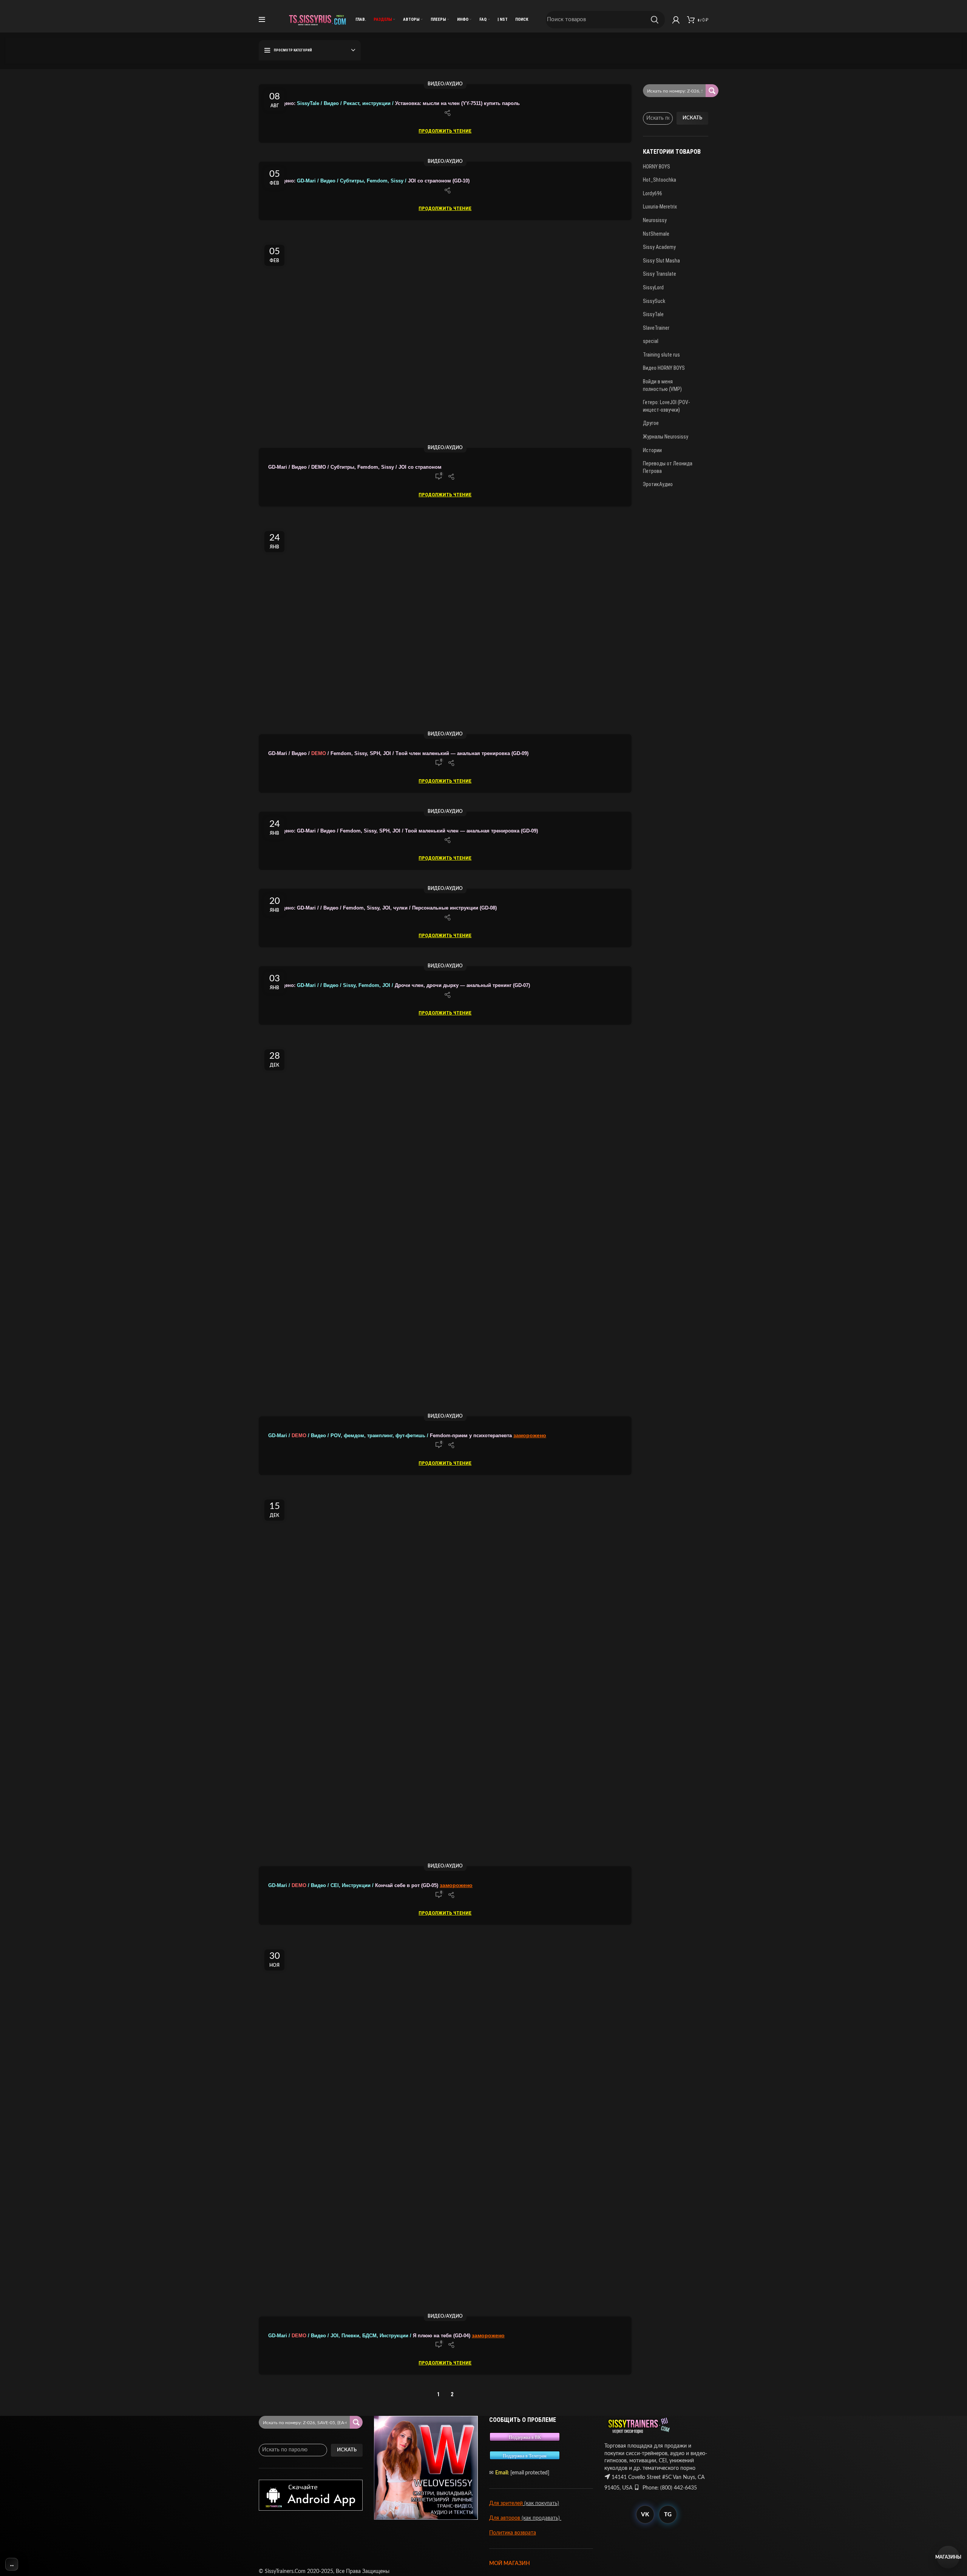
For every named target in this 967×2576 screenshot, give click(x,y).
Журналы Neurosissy (666, 437)
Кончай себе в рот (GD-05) (354, 1886)
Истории (652, 450)
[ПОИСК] (655, 20)
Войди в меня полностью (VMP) (662, 385)
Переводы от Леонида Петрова (668, 467)
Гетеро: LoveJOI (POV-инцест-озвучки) (666, 406)
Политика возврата (513, 2533)
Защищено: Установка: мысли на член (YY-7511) (375, 103)
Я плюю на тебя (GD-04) (370, 2336)
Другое (651, 423)
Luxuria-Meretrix (660, 207)
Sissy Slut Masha (661, 261)
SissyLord (653, 287)
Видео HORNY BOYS (664, 368)
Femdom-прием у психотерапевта (391, 1436)
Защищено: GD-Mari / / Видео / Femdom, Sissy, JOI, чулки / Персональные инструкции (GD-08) (382, 908)
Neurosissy (655, 220)
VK (645, 2515)
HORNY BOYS (657, 167)
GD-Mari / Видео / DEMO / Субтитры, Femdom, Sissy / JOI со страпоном (356, 467)
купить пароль (501, 103)
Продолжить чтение (445, 131)
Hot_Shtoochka (660, 180)
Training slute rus (661, 355)
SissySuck (654, 301)
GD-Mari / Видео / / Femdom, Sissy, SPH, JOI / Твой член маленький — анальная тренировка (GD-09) (398, 754)
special (651, 341)
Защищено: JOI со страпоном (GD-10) (369, 181)
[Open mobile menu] (262, 20)
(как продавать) (541, 2518)
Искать (692, 118)
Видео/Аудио (445, 84)
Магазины (948, 2557)
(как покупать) (541, 2503)
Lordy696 (653, 193)
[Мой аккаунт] (676, 20)
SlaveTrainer (656, 328)
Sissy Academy (659, 247)
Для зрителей (506, 2503)
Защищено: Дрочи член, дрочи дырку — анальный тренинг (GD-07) (399, 985)
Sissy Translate (660, 274)
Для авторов (505, 2518)
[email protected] (530, 2473)
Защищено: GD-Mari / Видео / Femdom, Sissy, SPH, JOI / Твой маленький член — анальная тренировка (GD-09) (403, 831)
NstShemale (656, 234)
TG (668, 2515)
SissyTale (653, 314)
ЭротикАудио (658, 484)
